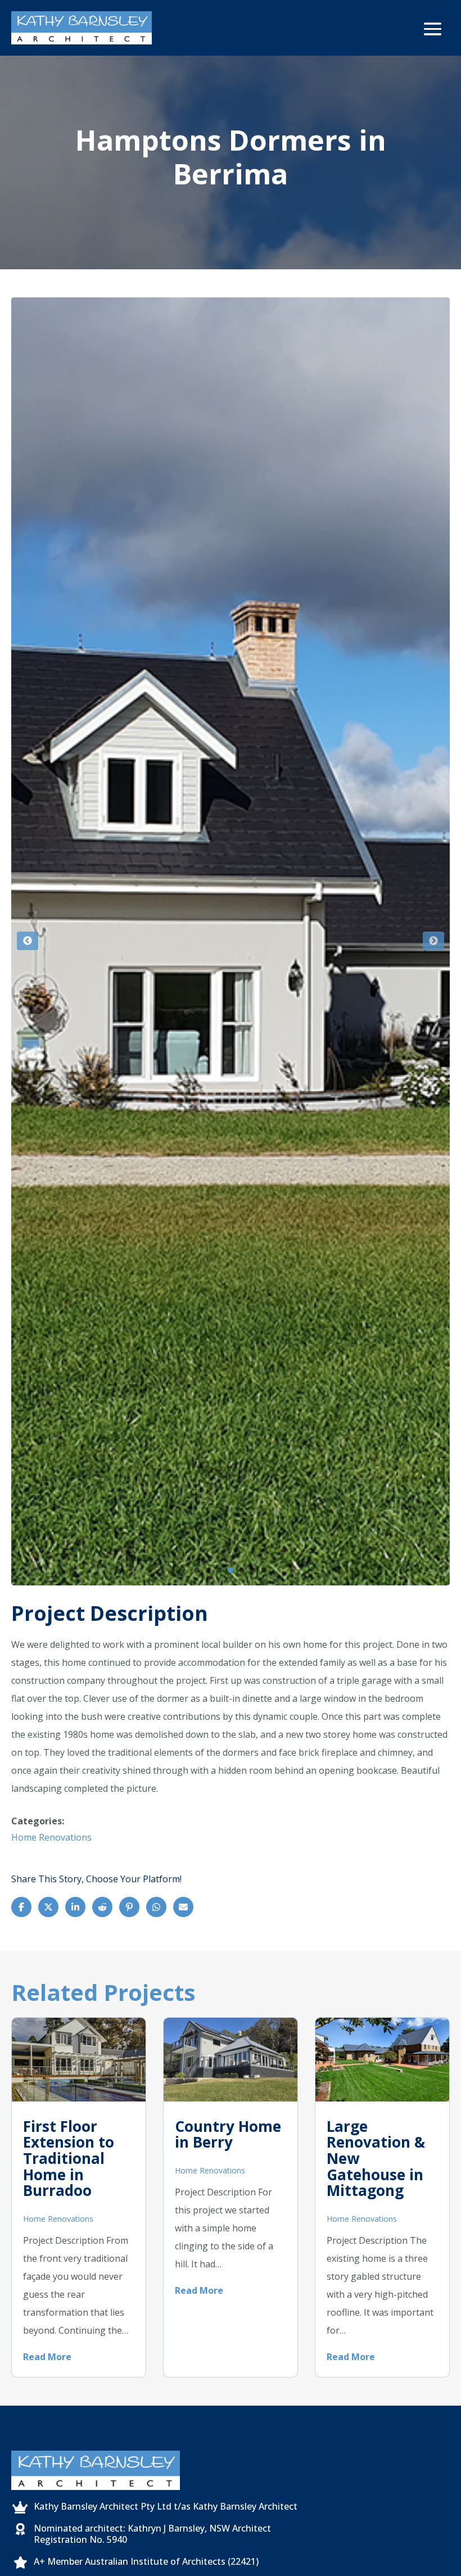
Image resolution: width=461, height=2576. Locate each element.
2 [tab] (208, 1570)
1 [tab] (197, 1570)
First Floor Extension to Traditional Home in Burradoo (69, 2158)
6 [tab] (253, 1570)
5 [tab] (242, 1570)
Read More (47, 2357)
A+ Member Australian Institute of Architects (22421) (146, 2561)
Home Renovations (51, 1837)
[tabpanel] (231, 941)
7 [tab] (264, 1570)
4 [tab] (231, 1570)
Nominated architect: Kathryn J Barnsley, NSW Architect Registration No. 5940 (152, 2534)
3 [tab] (219, 1570)
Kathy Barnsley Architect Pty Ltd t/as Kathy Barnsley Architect (166, 2506)
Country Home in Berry (228, 2134)
